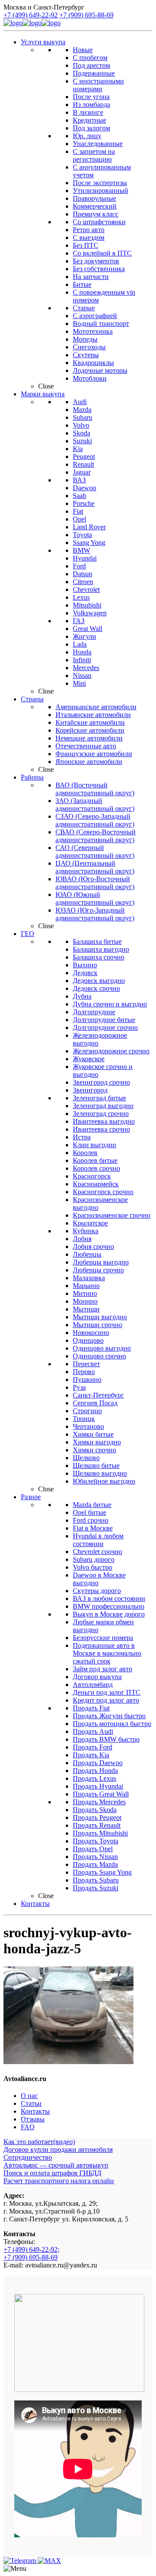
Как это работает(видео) (39, 2142)
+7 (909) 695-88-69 (86, 15)
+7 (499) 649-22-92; (31, 2249)
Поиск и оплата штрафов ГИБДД (52, 2173)
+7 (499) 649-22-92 (31, 15)
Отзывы (33, 2119)
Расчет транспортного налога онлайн (59, 2181)
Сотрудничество (28, 2157)
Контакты (35, 2111)
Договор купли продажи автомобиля (58, 2149)
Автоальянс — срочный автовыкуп (56, 2165)
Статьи (31, 2103)
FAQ (28, 2127)
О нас (29, 2096)
